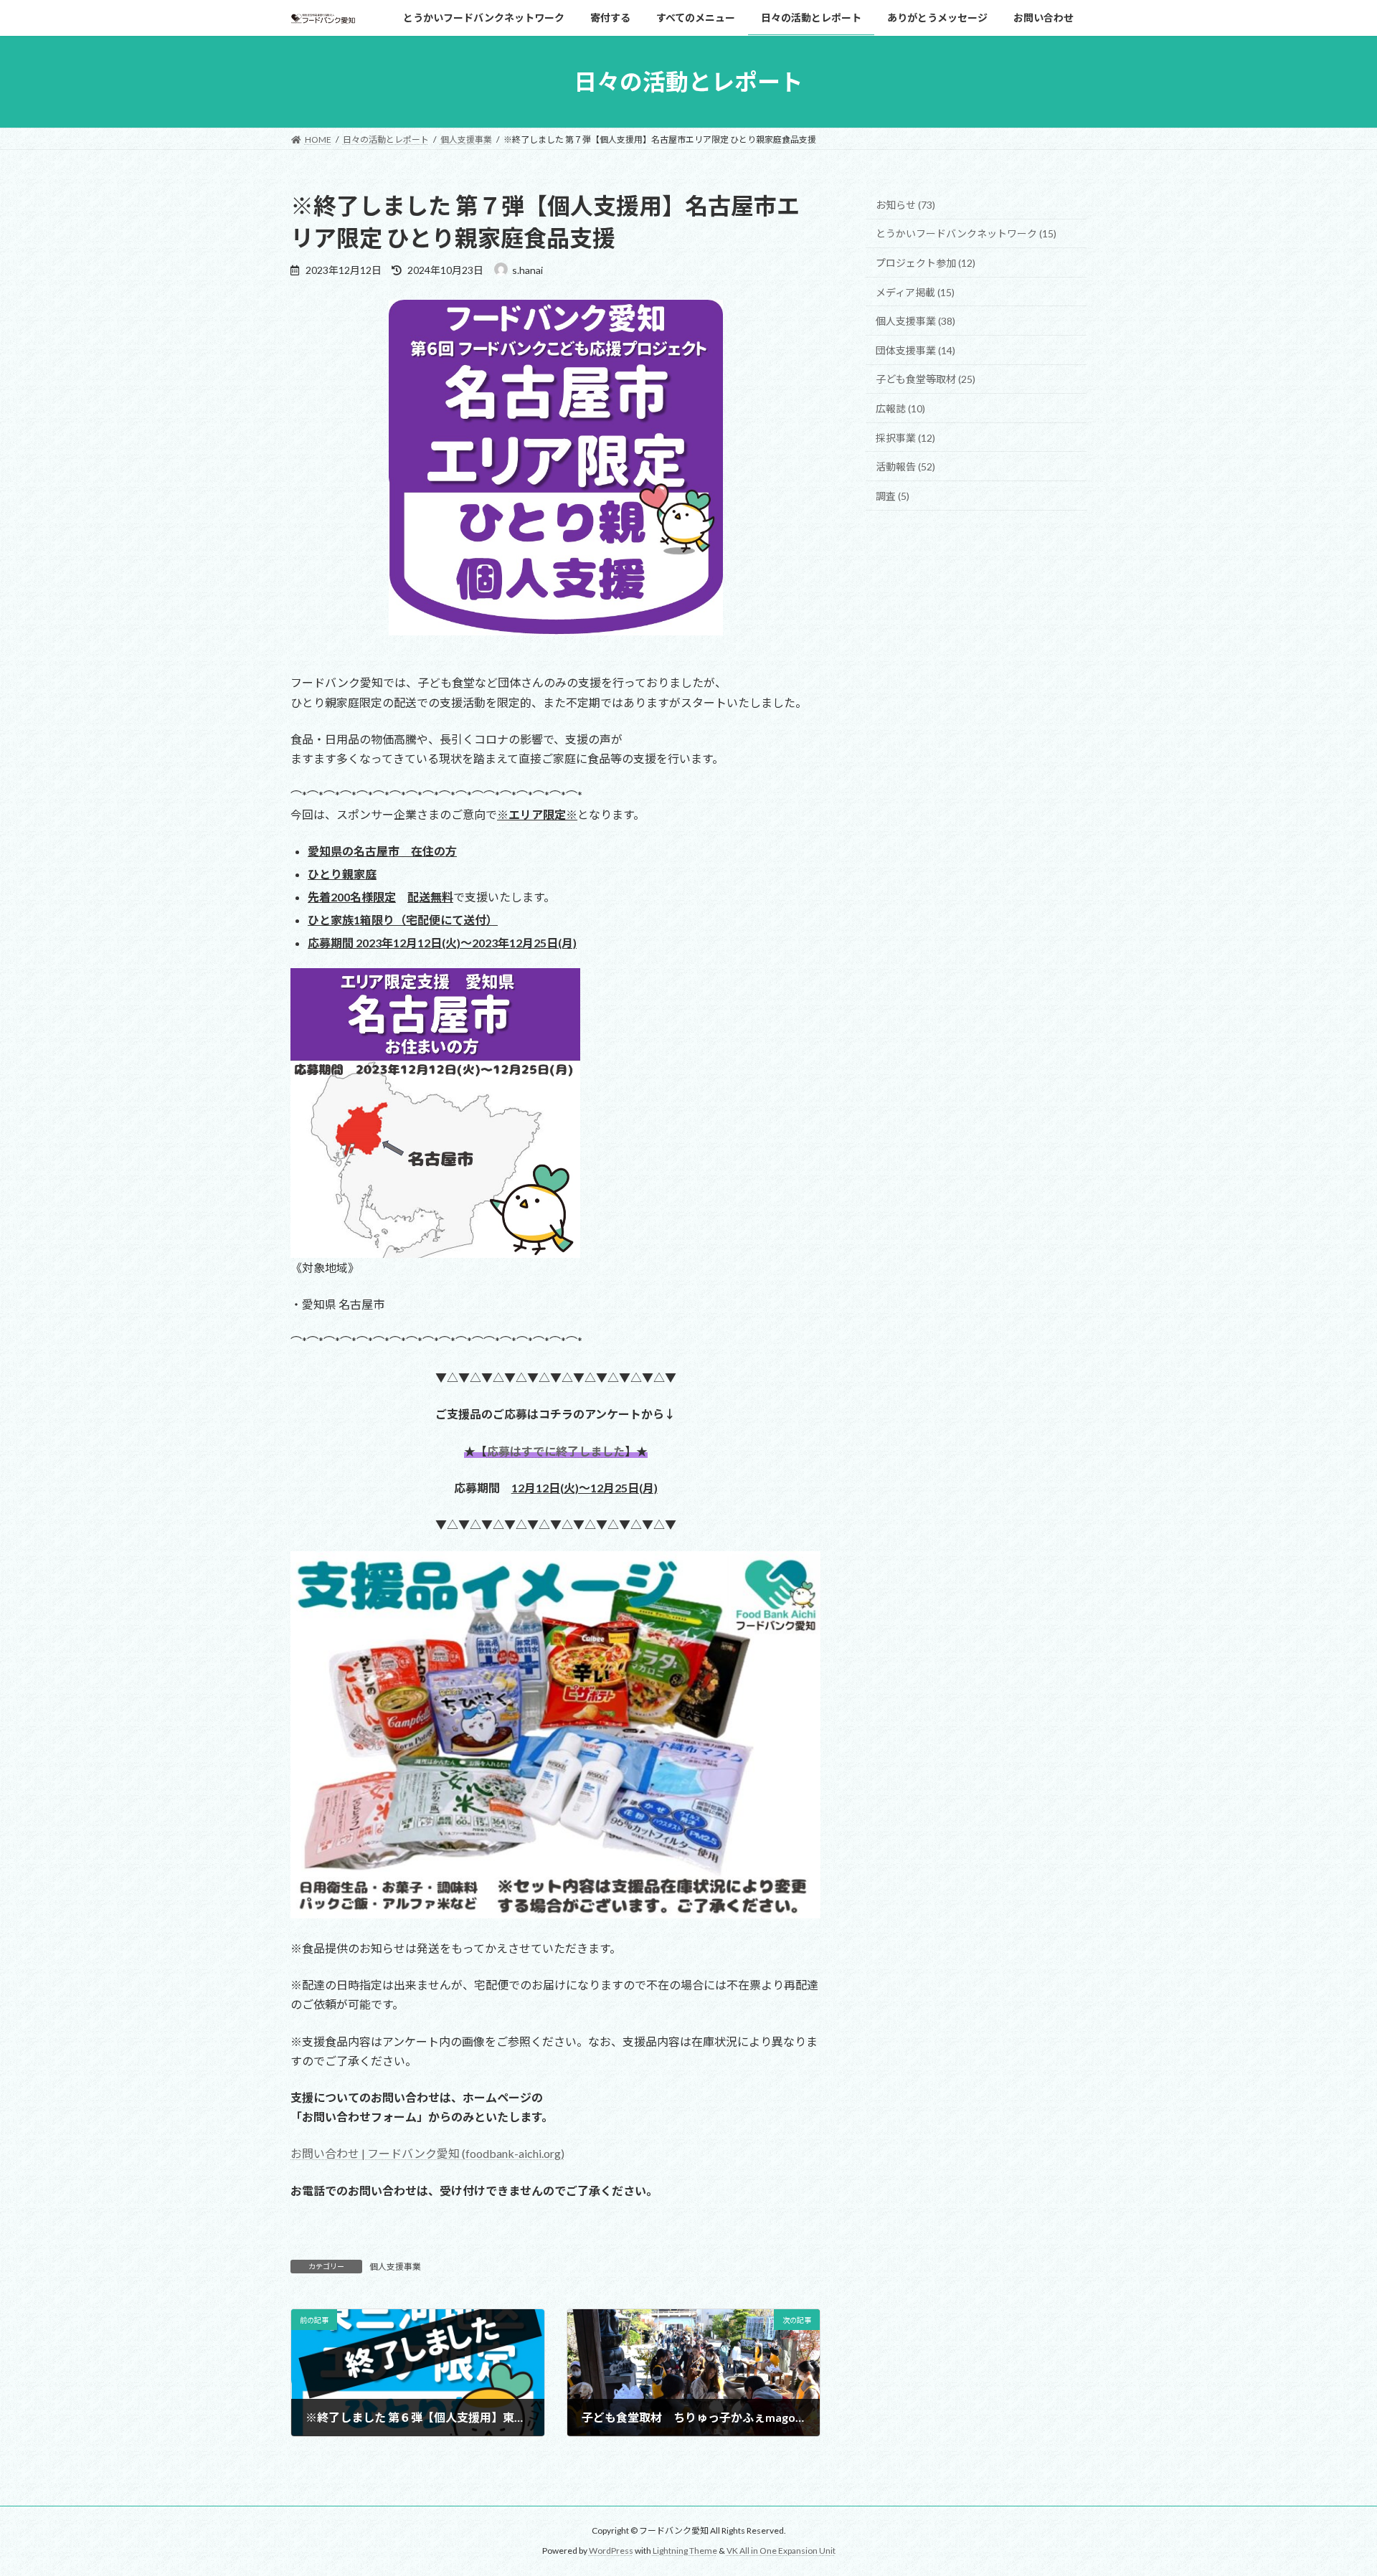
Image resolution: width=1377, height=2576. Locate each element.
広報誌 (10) (900, 408)
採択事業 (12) (905, 438)
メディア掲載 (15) (915, 292)
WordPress (611, 2551)
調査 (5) (893, 496)
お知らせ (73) (905, 205)
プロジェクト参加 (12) (926, 263)
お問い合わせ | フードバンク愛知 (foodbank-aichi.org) (427, 2153)
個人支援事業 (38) (915, 321)
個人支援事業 (395, 2267)
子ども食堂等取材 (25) (926, 380)
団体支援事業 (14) (915, 350)
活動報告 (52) (905, 467)
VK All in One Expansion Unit (781, 2551)
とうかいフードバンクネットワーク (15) (966, 234)
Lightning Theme (685, 2551)
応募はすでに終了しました (556, 1451)
